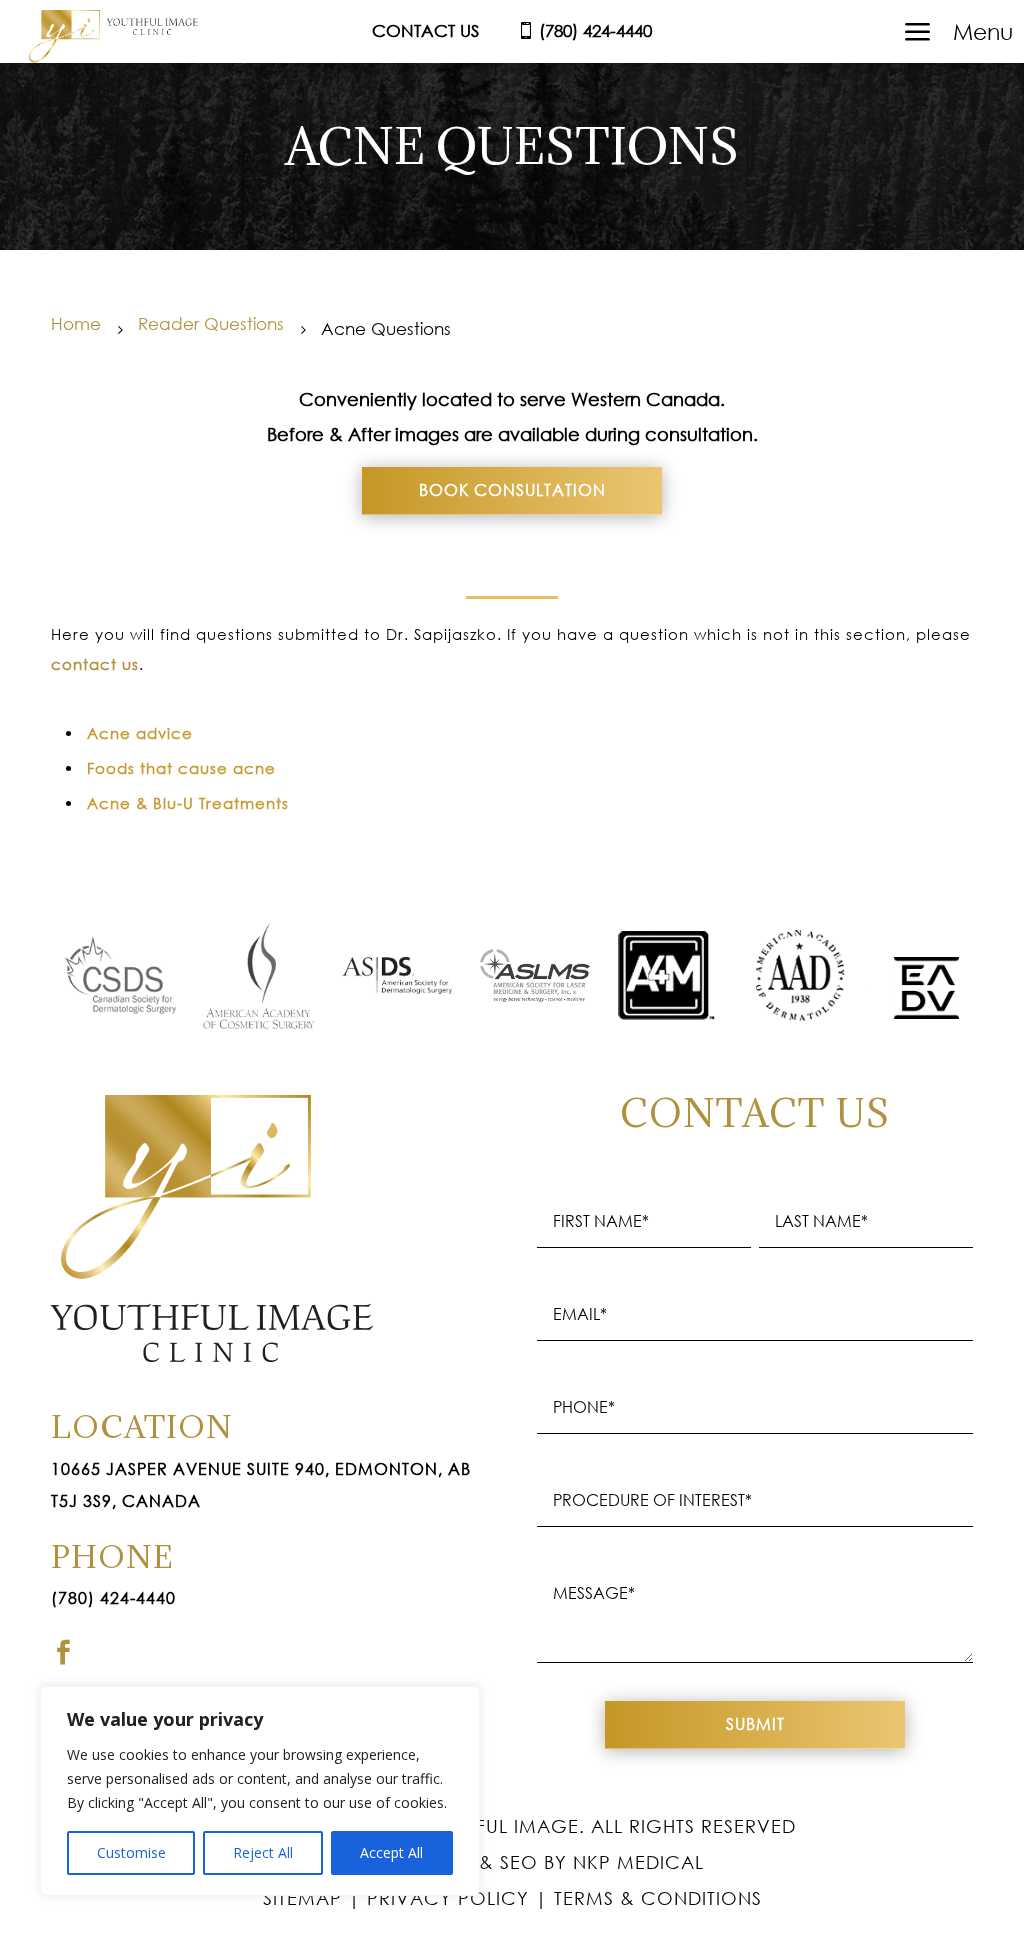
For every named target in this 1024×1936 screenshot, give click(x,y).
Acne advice (140, 733)
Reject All (263, 1852)
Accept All (391, 1852)
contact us (95, 664)
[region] (260, 1791)
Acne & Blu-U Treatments (188, 803)
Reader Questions (211, 323)
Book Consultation (512, 490)
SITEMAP (302, 1898)
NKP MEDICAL (638, 1862)
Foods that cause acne (181, 768)
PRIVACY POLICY (448, 1898)
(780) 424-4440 (113, 1598)
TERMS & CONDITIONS (658, 1898)
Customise (131, 1852)
